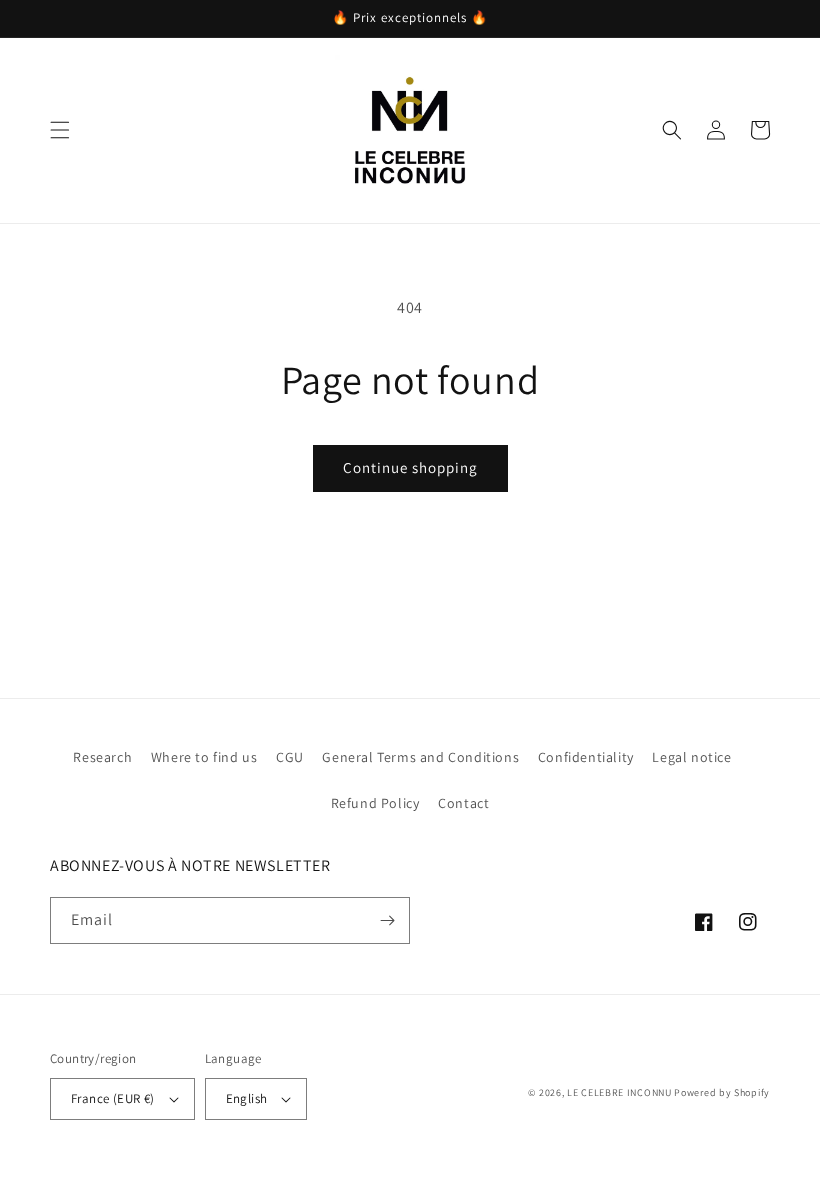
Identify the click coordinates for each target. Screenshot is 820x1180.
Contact (463, 803)
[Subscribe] (387, 920)
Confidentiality (586, 757)
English (247, 1098)
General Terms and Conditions (420, 757)
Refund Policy (375, 803)
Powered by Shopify (722, 1092)
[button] (60, 130)
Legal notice (691, 757)
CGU (290, 757)
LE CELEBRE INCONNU (619, 1092)
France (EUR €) (113, 1098)
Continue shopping (410, 467)
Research (102, 757)
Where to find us (204, 757)
